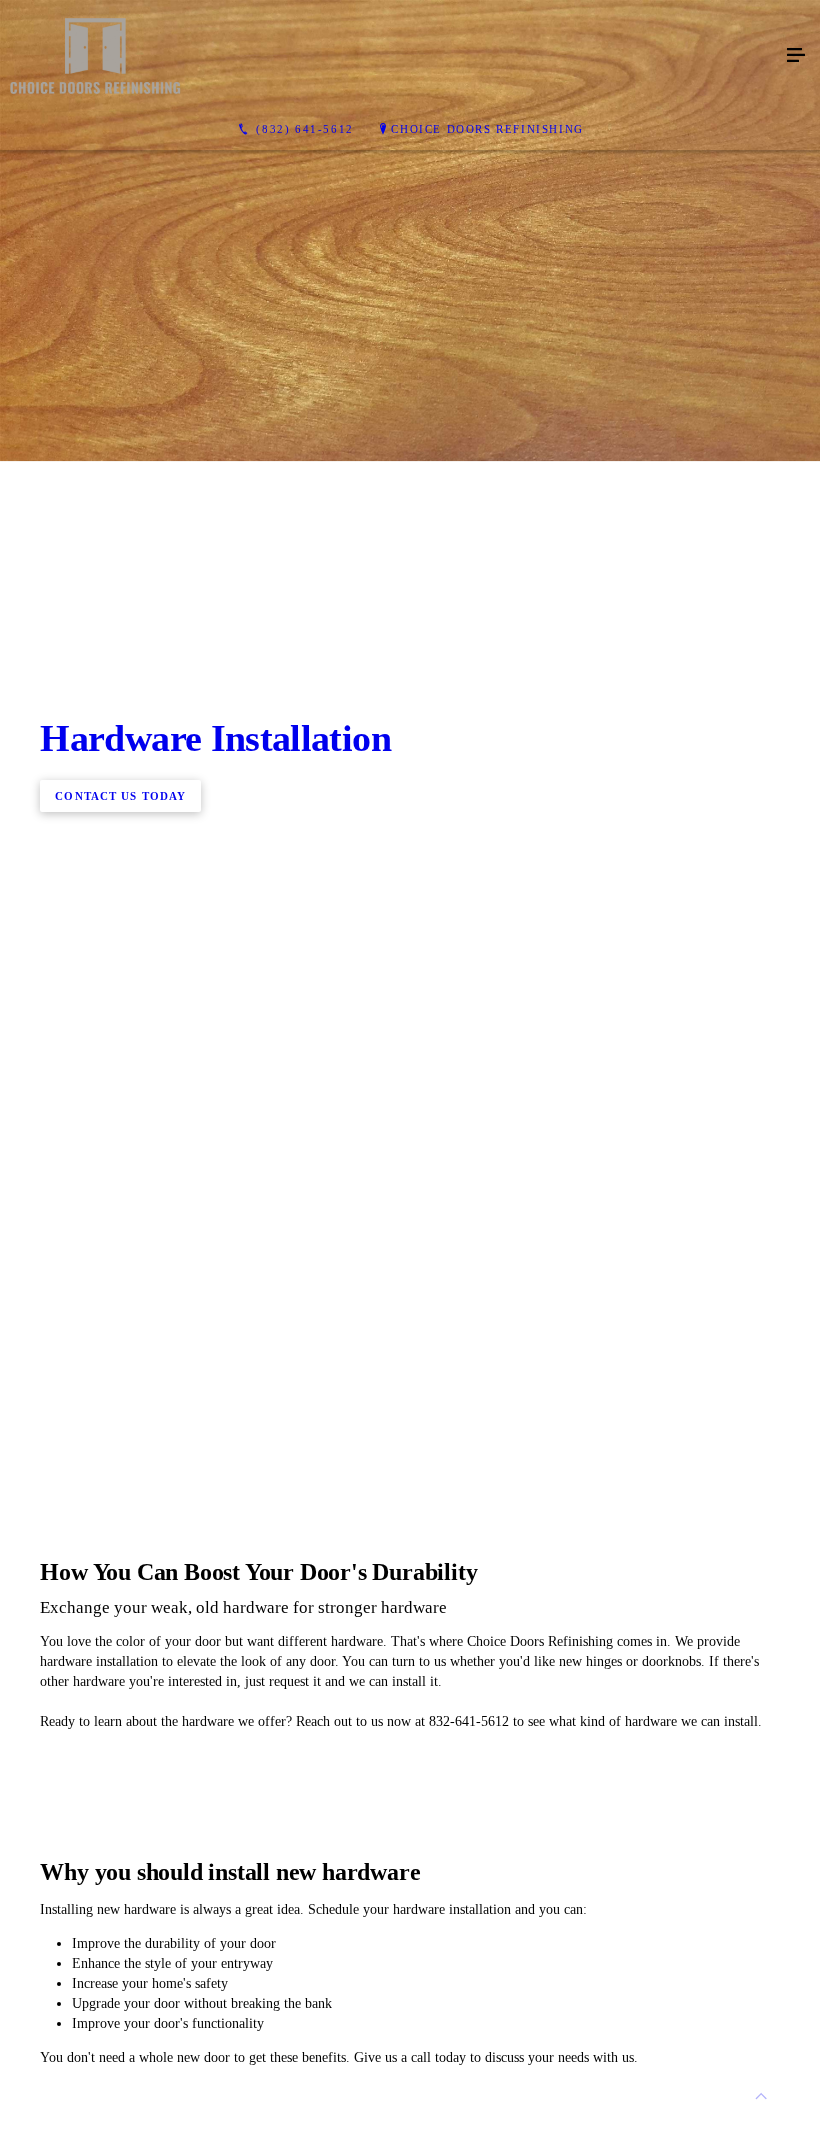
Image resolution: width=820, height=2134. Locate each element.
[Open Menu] (796, 56)
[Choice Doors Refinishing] (390, 56)
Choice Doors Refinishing (487, 129)
